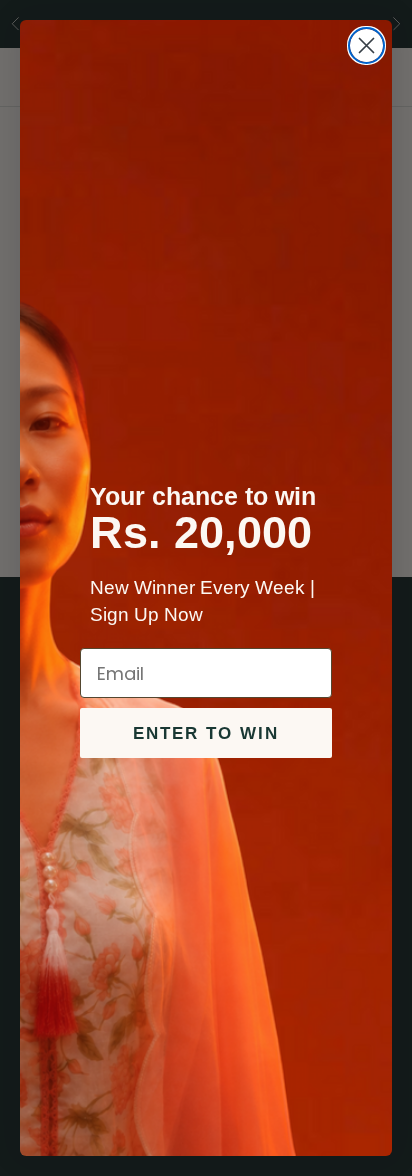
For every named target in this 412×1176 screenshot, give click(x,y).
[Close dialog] (366, 45)
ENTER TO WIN (206, 733)
